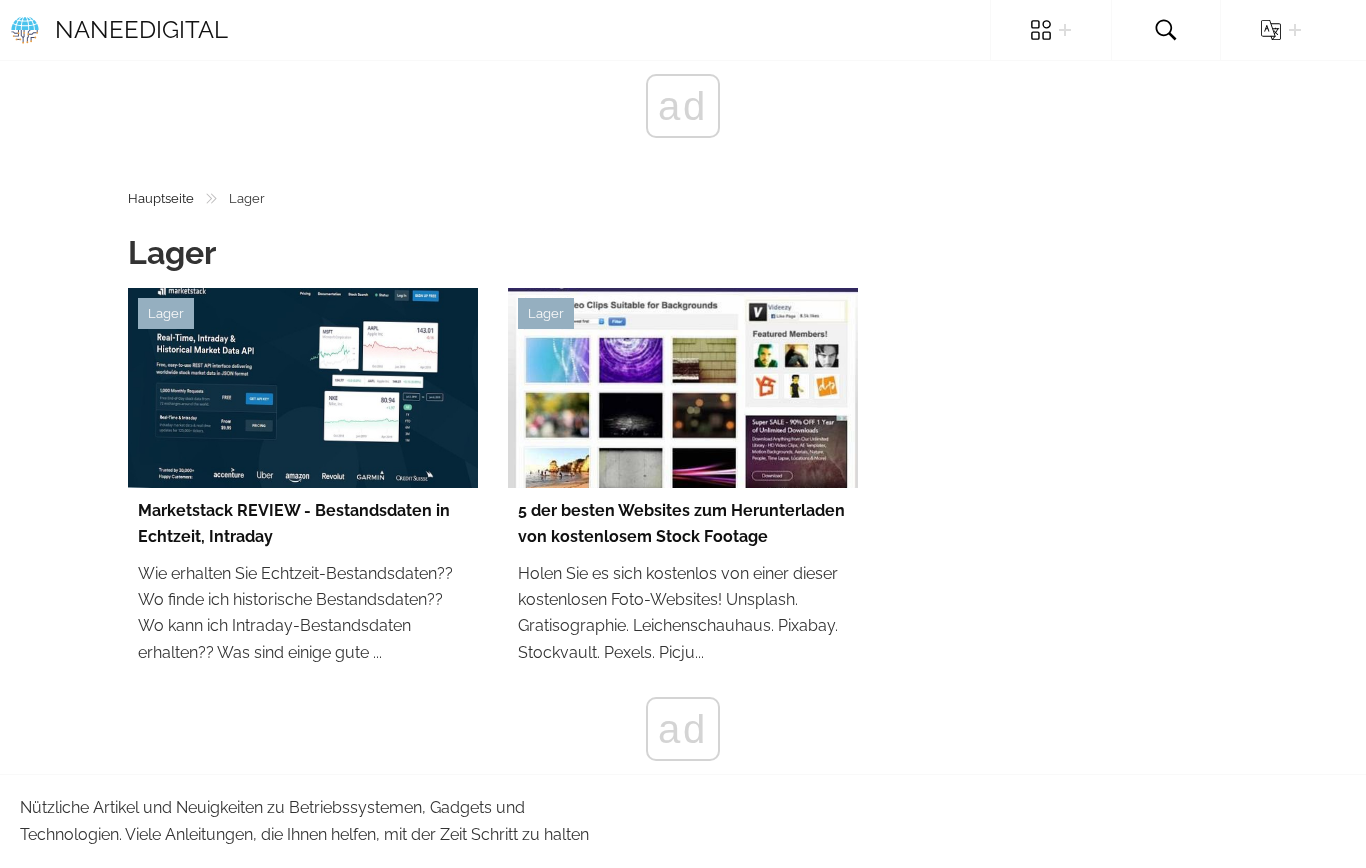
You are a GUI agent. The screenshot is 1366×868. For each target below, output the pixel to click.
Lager (166, 313)
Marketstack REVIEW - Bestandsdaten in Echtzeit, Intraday (294, 523)
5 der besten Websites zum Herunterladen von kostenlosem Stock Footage (681, 523)
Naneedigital (141, 29)
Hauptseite (161, 198)
